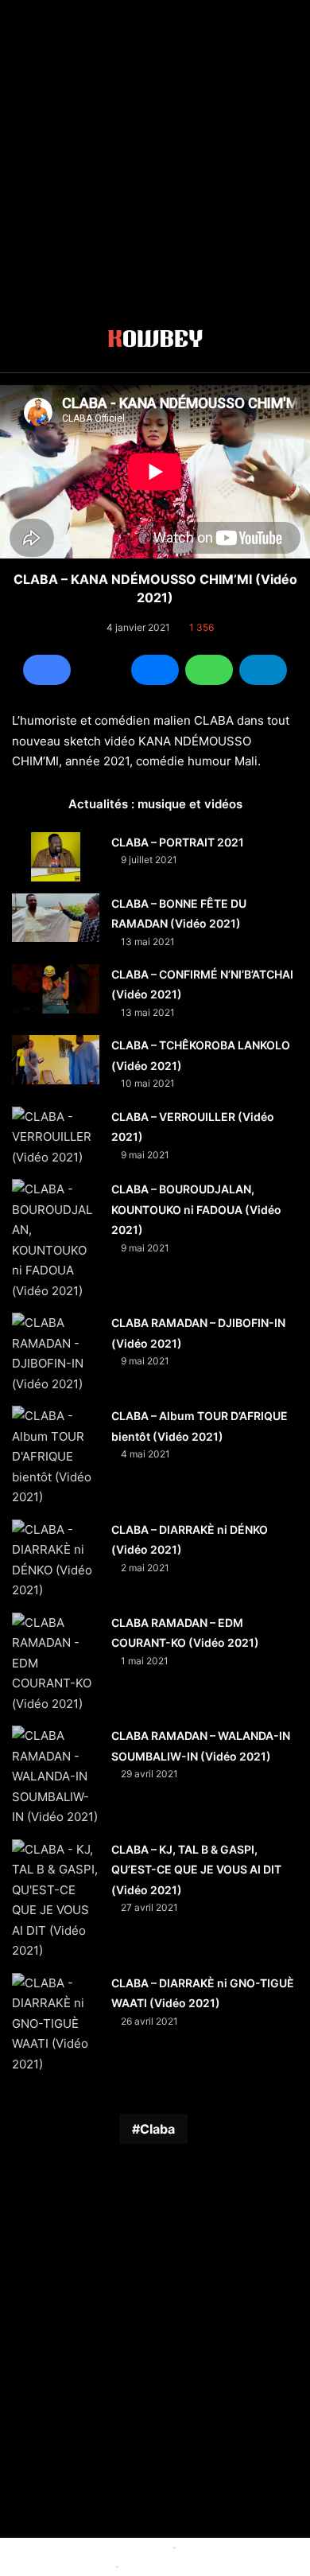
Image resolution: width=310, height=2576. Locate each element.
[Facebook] (47, 670)
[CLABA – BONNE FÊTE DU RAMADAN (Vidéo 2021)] (56, 918)
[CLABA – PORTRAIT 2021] (56, 857)
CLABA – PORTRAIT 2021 (178, 842)
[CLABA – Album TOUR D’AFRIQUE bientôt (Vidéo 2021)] (56, 1457)
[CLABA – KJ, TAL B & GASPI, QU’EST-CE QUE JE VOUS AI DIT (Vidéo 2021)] (56, 1900)
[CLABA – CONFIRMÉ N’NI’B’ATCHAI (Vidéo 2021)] (56, 989)
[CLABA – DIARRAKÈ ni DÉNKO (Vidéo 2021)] (56, 1560)
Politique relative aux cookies (97, 2547)
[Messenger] (155, 670)
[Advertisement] (155, 155)
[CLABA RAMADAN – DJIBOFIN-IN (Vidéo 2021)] (56, 1353)
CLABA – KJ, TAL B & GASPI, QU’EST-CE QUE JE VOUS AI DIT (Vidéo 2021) (196, 1870)
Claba (157, 2129)
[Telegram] (263, 670)
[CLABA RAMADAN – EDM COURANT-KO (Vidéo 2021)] (56, 1664)
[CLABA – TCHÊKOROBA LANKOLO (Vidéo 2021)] (56, 1060)
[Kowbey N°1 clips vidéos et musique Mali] (155, 341)
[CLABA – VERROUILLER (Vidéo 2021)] (56, 1137)
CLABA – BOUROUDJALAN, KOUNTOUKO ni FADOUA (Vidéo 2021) (196, 1209)
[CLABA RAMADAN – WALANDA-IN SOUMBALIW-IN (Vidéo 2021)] (56, 1776)
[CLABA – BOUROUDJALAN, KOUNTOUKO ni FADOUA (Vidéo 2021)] (56, 1240)
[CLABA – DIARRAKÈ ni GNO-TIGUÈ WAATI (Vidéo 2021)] (56, 2024)
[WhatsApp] (209, 670)
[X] (101, 670)
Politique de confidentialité (188, 2566)
